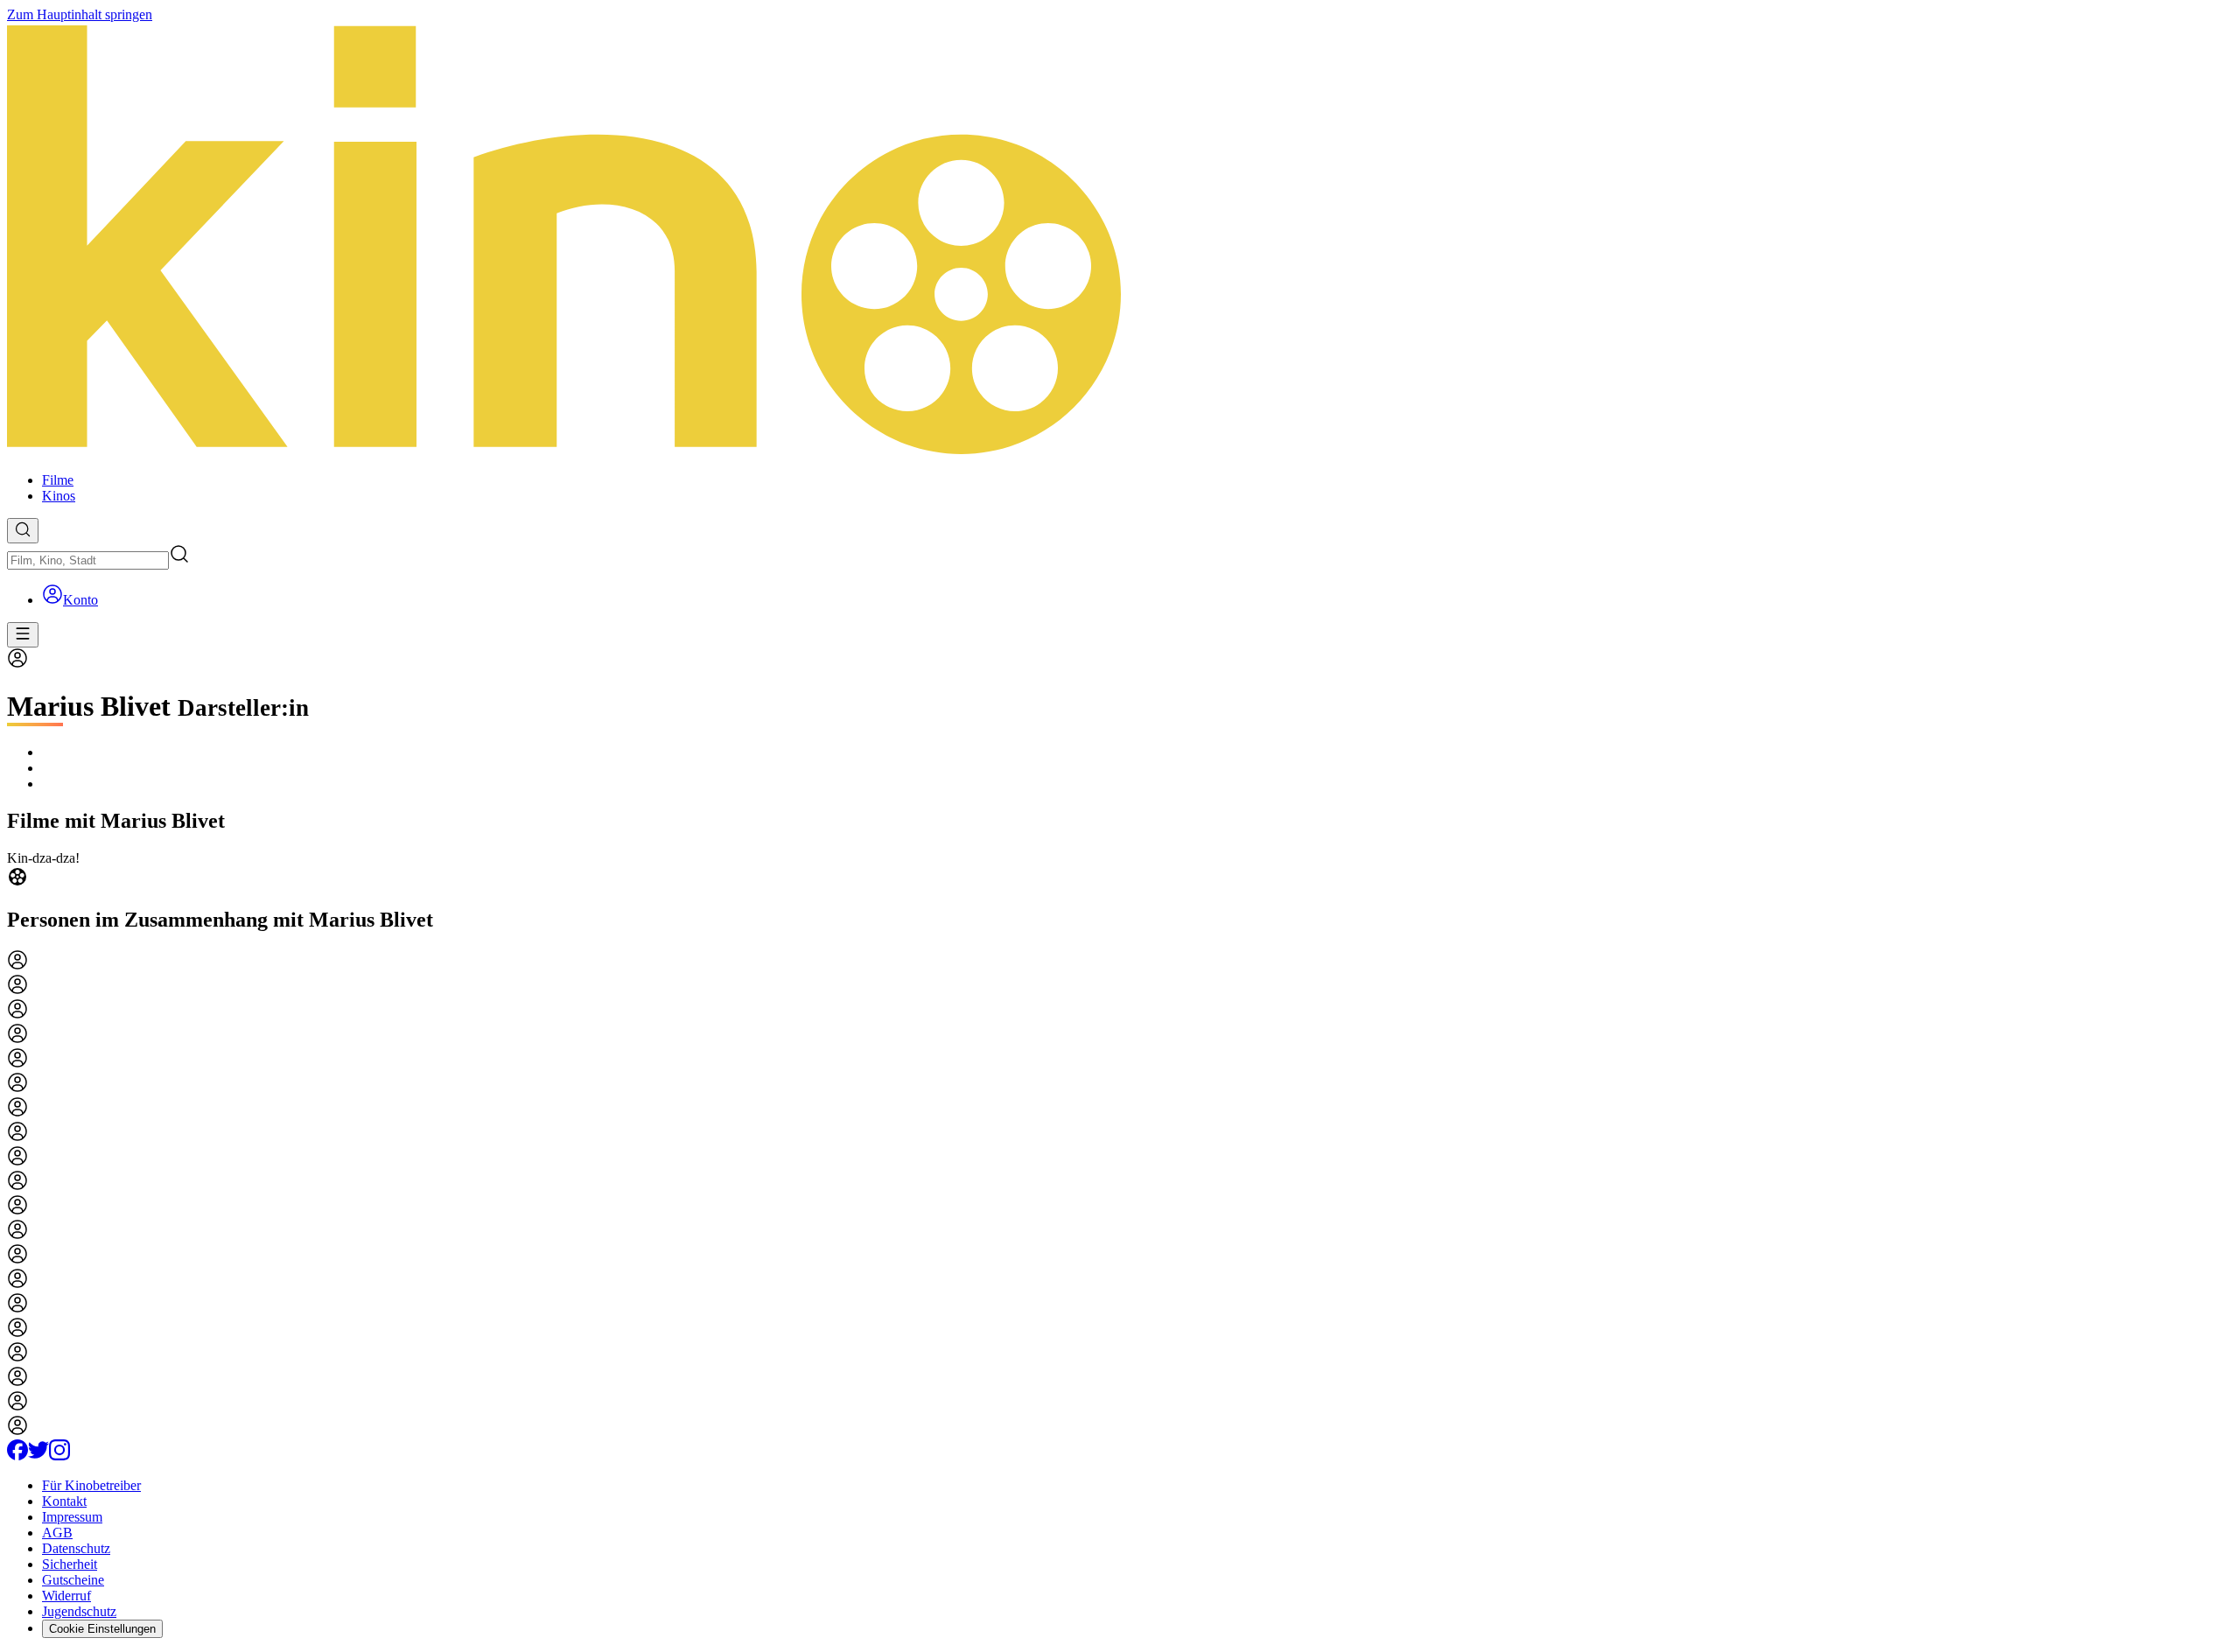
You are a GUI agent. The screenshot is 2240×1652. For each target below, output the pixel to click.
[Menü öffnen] (23, 635)
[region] (1120, 871)
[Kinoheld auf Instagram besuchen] (59, 1456)
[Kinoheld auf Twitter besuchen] (38, 1456)
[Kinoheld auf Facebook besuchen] (17, 1456)
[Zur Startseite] (1120, 241)
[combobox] (88, 560)
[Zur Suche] (23, 531)
